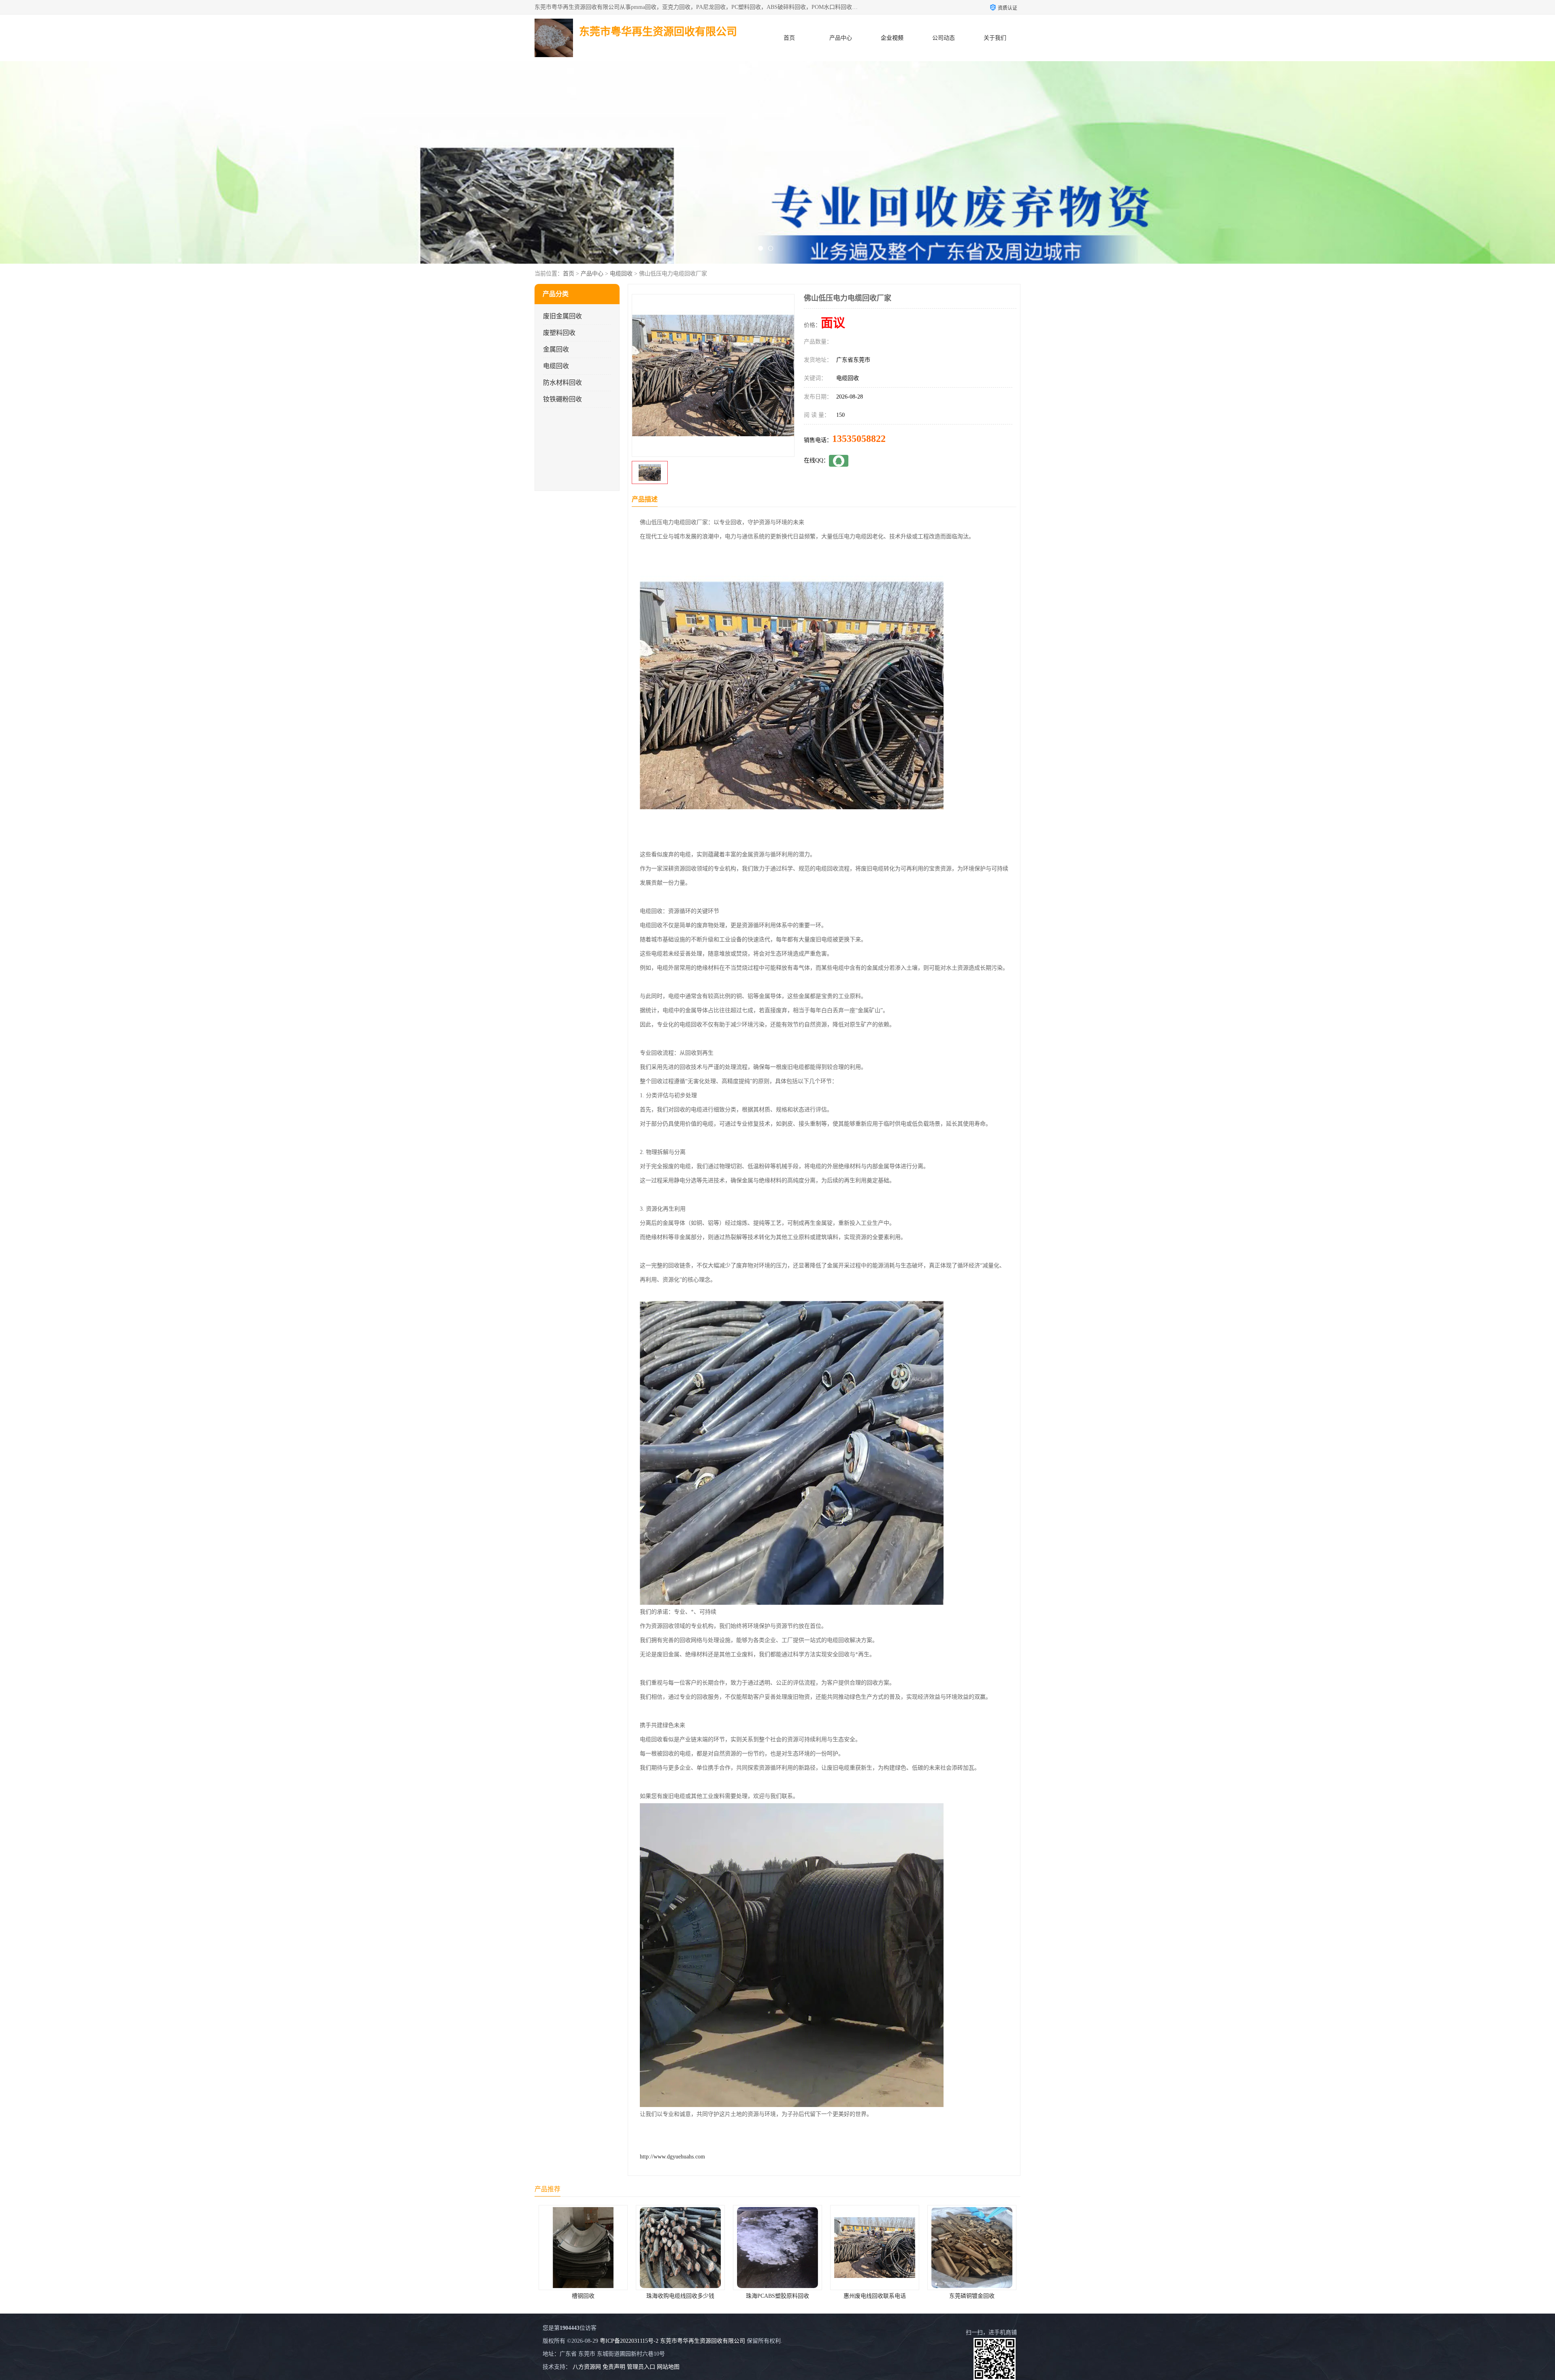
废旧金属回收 (562, 316)
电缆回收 (621, 274)
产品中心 (841, 38)
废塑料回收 (559, 333)
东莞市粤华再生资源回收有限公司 (703, 2341)
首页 (789, 38)
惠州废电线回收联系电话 (583, 2296)
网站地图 (668, 2367)
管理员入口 (641, 2367)
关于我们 (995, 38)
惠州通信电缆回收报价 (972, 2296)
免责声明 (614, 2367)
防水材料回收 (562, 383)
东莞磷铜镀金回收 (680, 2296)
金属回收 (556, 349)
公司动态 (944, 38)
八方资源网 (587, 2367)
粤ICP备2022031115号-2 (629, 2341)
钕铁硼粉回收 (562, 399)
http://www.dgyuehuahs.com (672, 2157)
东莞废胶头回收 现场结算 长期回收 (777, 2296)
